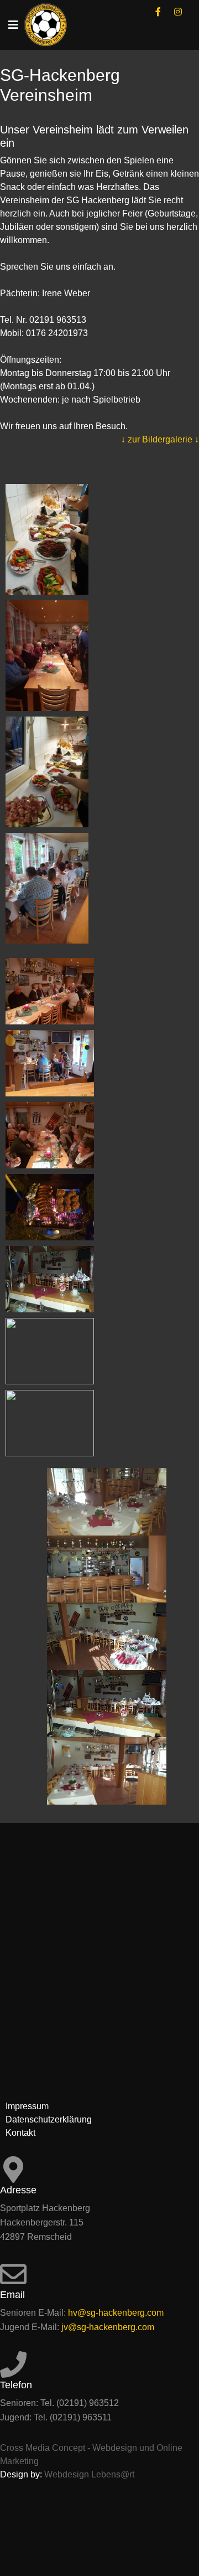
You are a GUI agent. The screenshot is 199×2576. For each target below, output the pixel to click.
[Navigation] (13, 25)
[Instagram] (178, 12)
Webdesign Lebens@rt (89, 2474)
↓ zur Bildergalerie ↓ (160, 439)
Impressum (27, 2106)
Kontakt (20, 2133)
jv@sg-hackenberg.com (108, 2327)
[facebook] (158, 12)
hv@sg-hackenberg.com (116, 2313)
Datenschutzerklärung (49, 2119)
